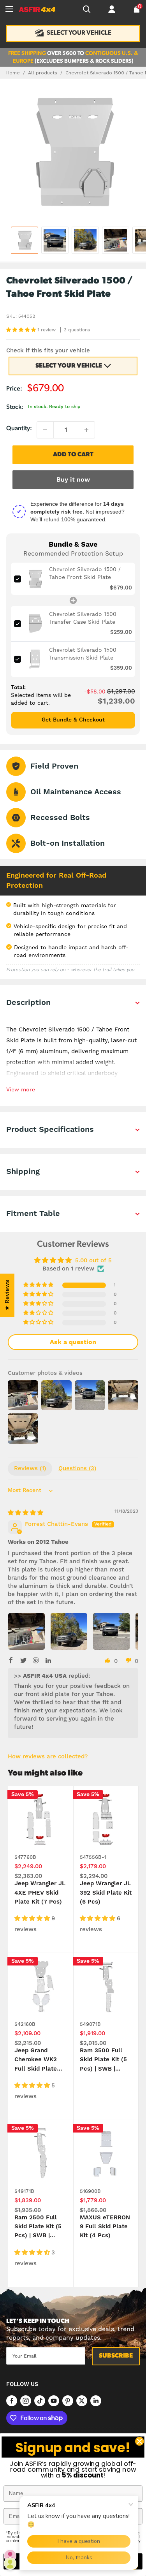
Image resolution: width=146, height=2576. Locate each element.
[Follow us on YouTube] (54, 2400)
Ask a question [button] (73, 1342)
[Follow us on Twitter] (82, 2400)
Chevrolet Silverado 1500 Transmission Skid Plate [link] (83, 654)
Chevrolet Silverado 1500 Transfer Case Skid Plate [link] (83, 618)
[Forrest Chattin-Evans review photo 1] (26, 1631)
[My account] (112, 9)
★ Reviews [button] (7, 1295)
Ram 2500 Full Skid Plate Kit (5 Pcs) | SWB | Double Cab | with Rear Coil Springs (40, 2228)
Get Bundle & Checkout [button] (73, 720)
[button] (22, 330)
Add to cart (73, 455)
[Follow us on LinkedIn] (96, 2400)
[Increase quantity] (86, 430)
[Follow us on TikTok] (40, 2400)
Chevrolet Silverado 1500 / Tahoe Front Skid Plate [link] (85, 573)
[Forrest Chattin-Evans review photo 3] (111, 1631)
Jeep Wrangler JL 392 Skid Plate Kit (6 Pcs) (106, 1893)
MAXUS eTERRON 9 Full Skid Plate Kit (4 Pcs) (105, 2227)
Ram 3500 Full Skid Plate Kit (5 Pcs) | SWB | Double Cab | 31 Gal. (103, 2061)
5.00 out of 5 (93, 1261)
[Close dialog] (140, 2441)
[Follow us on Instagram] (26, 2400)
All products (43, 73)
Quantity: (19, 429)
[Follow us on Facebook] (12, 2400)
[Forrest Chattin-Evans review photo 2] (69, 1631)
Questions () (77, 1468)
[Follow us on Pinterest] (68, 2400)
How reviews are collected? (48, 1757)
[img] (26, 1513)
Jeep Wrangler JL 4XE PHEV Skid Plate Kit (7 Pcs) (40, 1893)
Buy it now (73, 480)
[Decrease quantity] (45, 430)
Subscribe (116, 2356)
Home (13, 73)
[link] (35, 579)
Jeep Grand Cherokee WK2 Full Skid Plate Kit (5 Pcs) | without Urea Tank (36, 2061)
